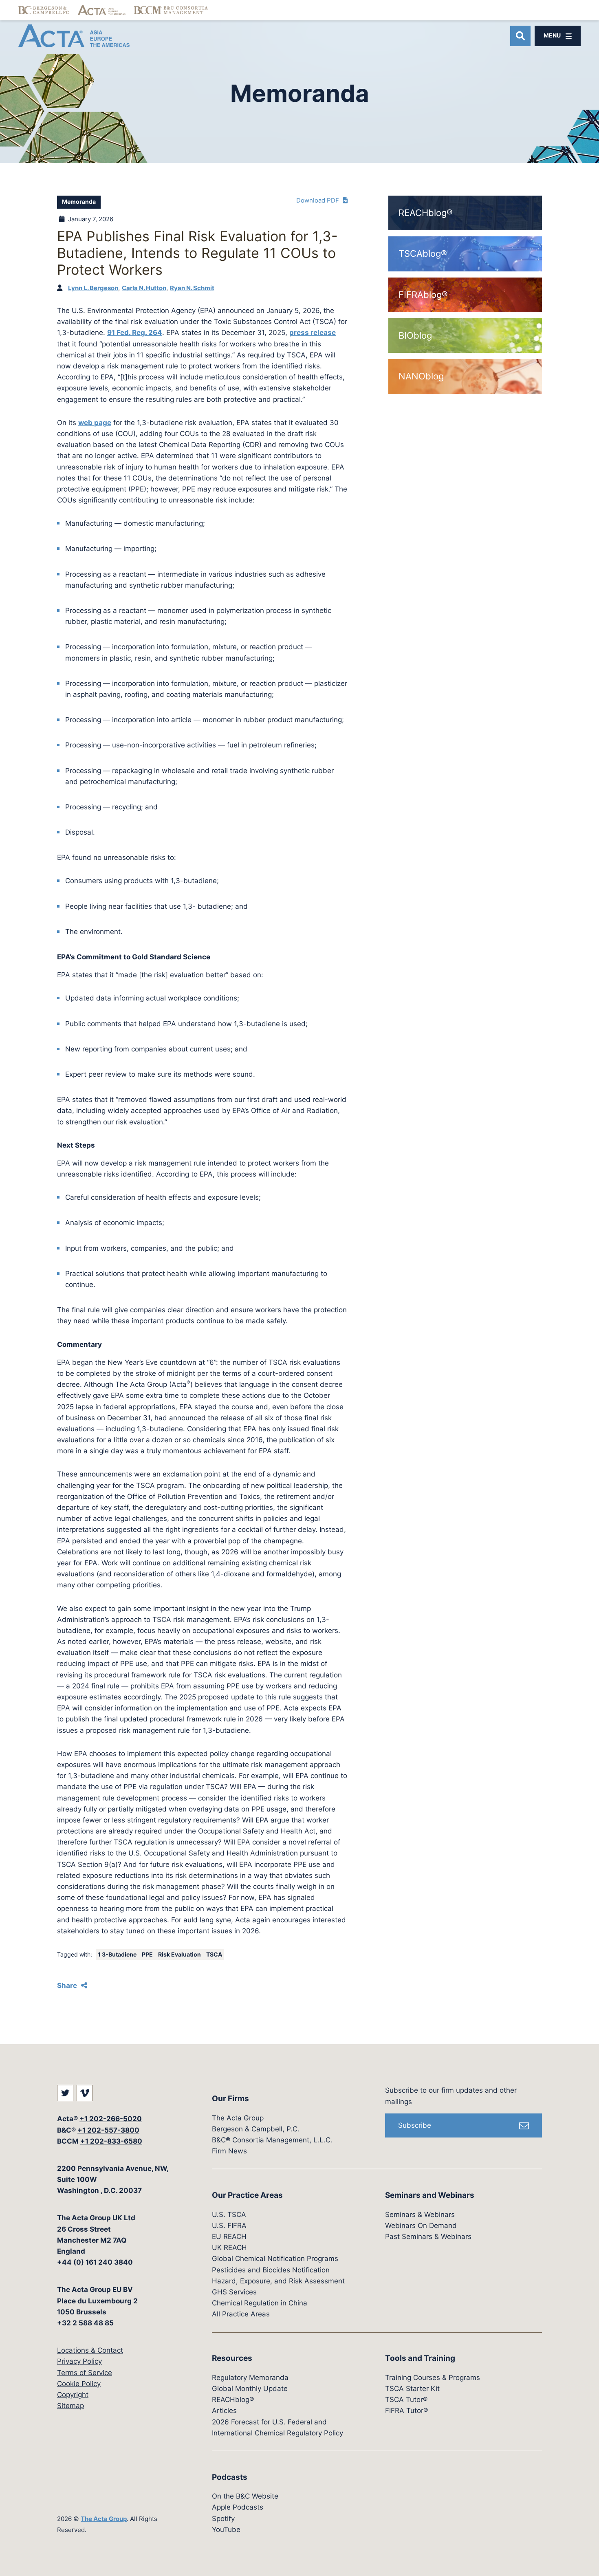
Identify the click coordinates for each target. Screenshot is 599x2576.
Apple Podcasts (238, 2507)
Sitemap (70, 2406)
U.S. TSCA (229, 2215)
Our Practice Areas (247, 2195)
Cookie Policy (79, 2384)
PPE (148, 1955)
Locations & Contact (90, 2350)
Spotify (223, 2519)
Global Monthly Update (250, 2389)
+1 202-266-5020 (111, 2119)
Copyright (73, 2395)
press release (313, 333)
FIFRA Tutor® (406, 2411)
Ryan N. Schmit (192, 288)
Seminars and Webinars (430, 2195)
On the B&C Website (245, 2496)
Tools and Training (420, 2358)
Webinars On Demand (421, 2226)
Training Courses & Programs (433, 2378)
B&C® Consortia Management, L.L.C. (272, 2140)
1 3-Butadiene (118, 1955)
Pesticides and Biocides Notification (271, 2270)
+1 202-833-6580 (111, 2141)
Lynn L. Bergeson (93, 288)
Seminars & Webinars (420, 2215)
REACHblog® (233, 2400)
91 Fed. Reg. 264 (135, 333)
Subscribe (415, 2125)
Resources (232, 2358)
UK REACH (229, 2248)
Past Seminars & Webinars (428, 2237)
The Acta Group (104, 2519)
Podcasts (230, 2477)
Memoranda (79, 202)
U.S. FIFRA (229, 2226)
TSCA (214, 1955)
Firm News (229, 2151)
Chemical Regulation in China (260, 2303)
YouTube (226, 2530)
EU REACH (229, 2237)
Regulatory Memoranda (250, 2378)
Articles (224, 2411)
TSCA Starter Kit (412, 2389)
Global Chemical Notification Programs (275, 2259)
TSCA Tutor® (406, 2400)
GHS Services (234, 2292)
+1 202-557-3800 (108, 2130)
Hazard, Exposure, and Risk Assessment (278, 2281)
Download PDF (318, 200)
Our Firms (230, 2099)
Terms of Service (85, 2373)
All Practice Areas (241, 2314)
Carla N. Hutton (144, 288)
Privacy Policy (79, 2361)
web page (95, 423)
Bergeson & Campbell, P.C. (256, 2129)
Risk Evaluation (180, 1955)
